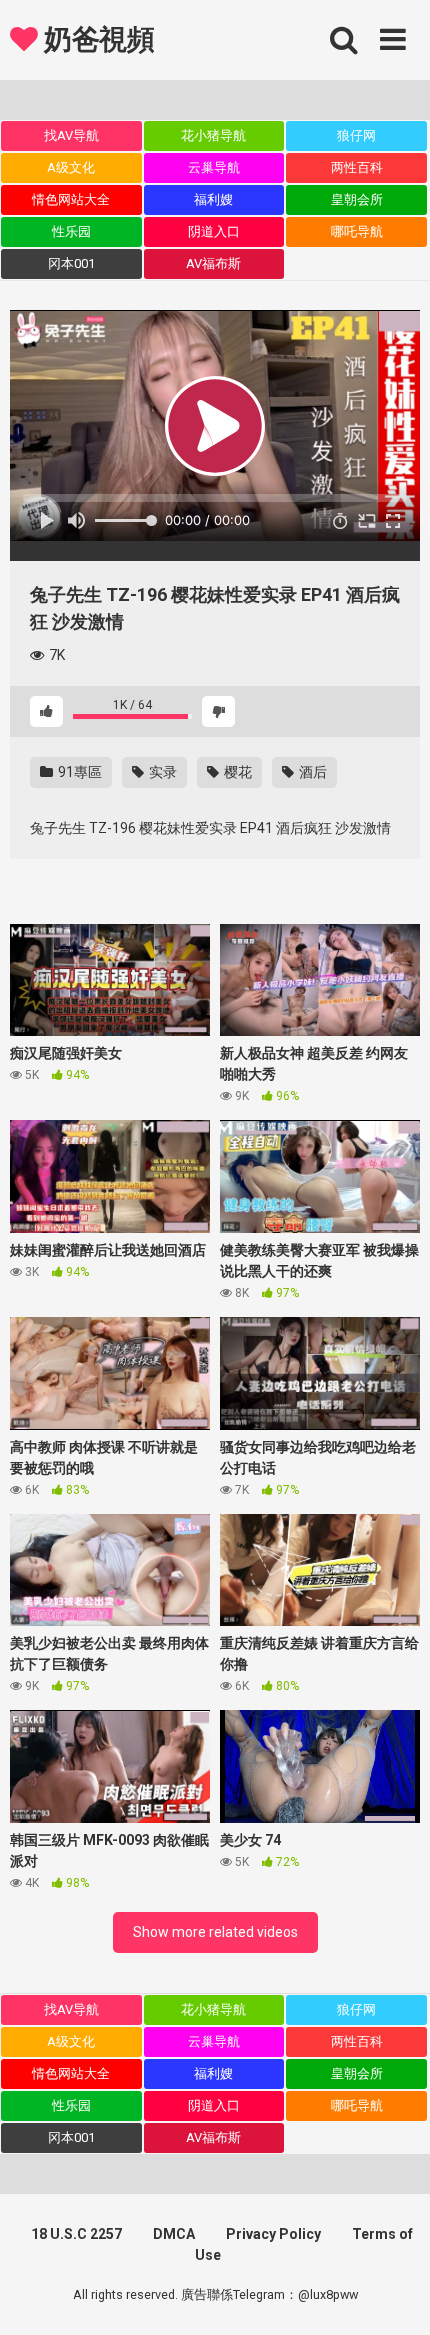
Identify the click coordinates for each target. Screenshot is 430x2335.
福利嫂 (213, 199)
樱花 (236, 772)
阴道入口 (214, 231)
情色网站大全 (71, 199)
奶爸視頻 (96, 39)
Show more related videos (215, 1932)
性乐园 (71, 231)
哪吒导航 (357, 231)
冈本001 (71, 263)
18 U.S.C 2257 (76, 2234)
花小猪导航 (213, 135)
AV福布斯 (213, 263)
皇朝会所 (357, 199)
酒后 (311, 772)
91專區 (78, 772)
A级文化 (71, 167)
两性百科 (357, 167)
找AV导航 (71, 135)
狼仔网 (356, 135)
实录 (161, 772)
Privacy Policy (273, 2234)
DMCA (174, 2234)
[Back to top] (393, 2294)
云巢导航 (214, 167)
